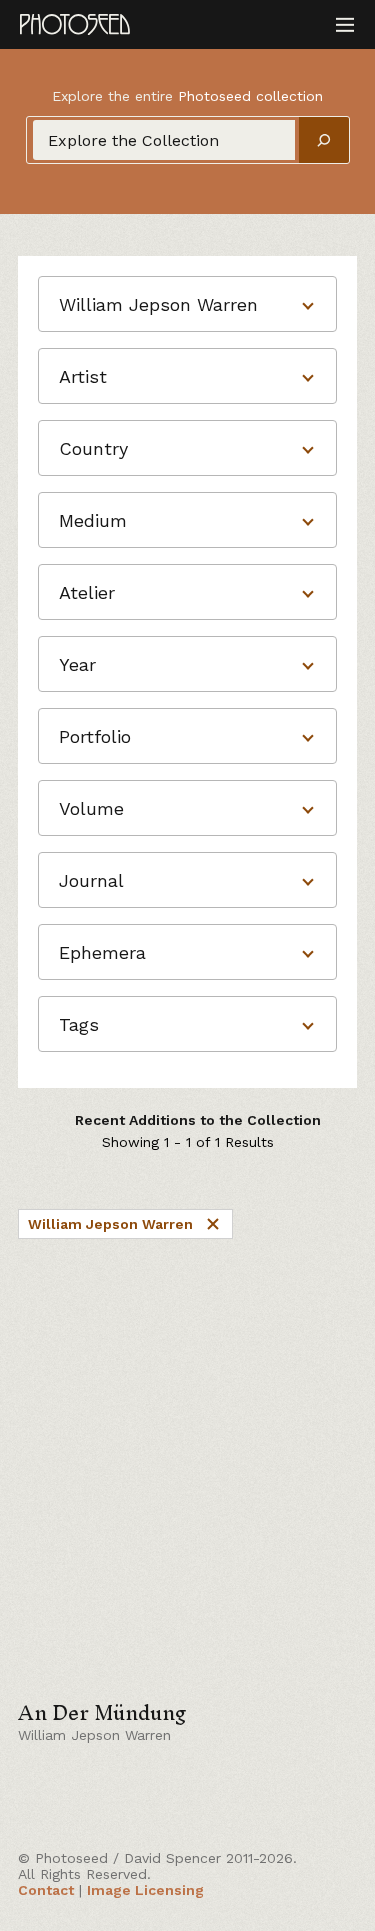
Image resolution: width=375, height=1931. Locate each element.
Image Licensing (145, 1890)
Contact (46, 1890)
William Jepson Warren (110, 1224)
